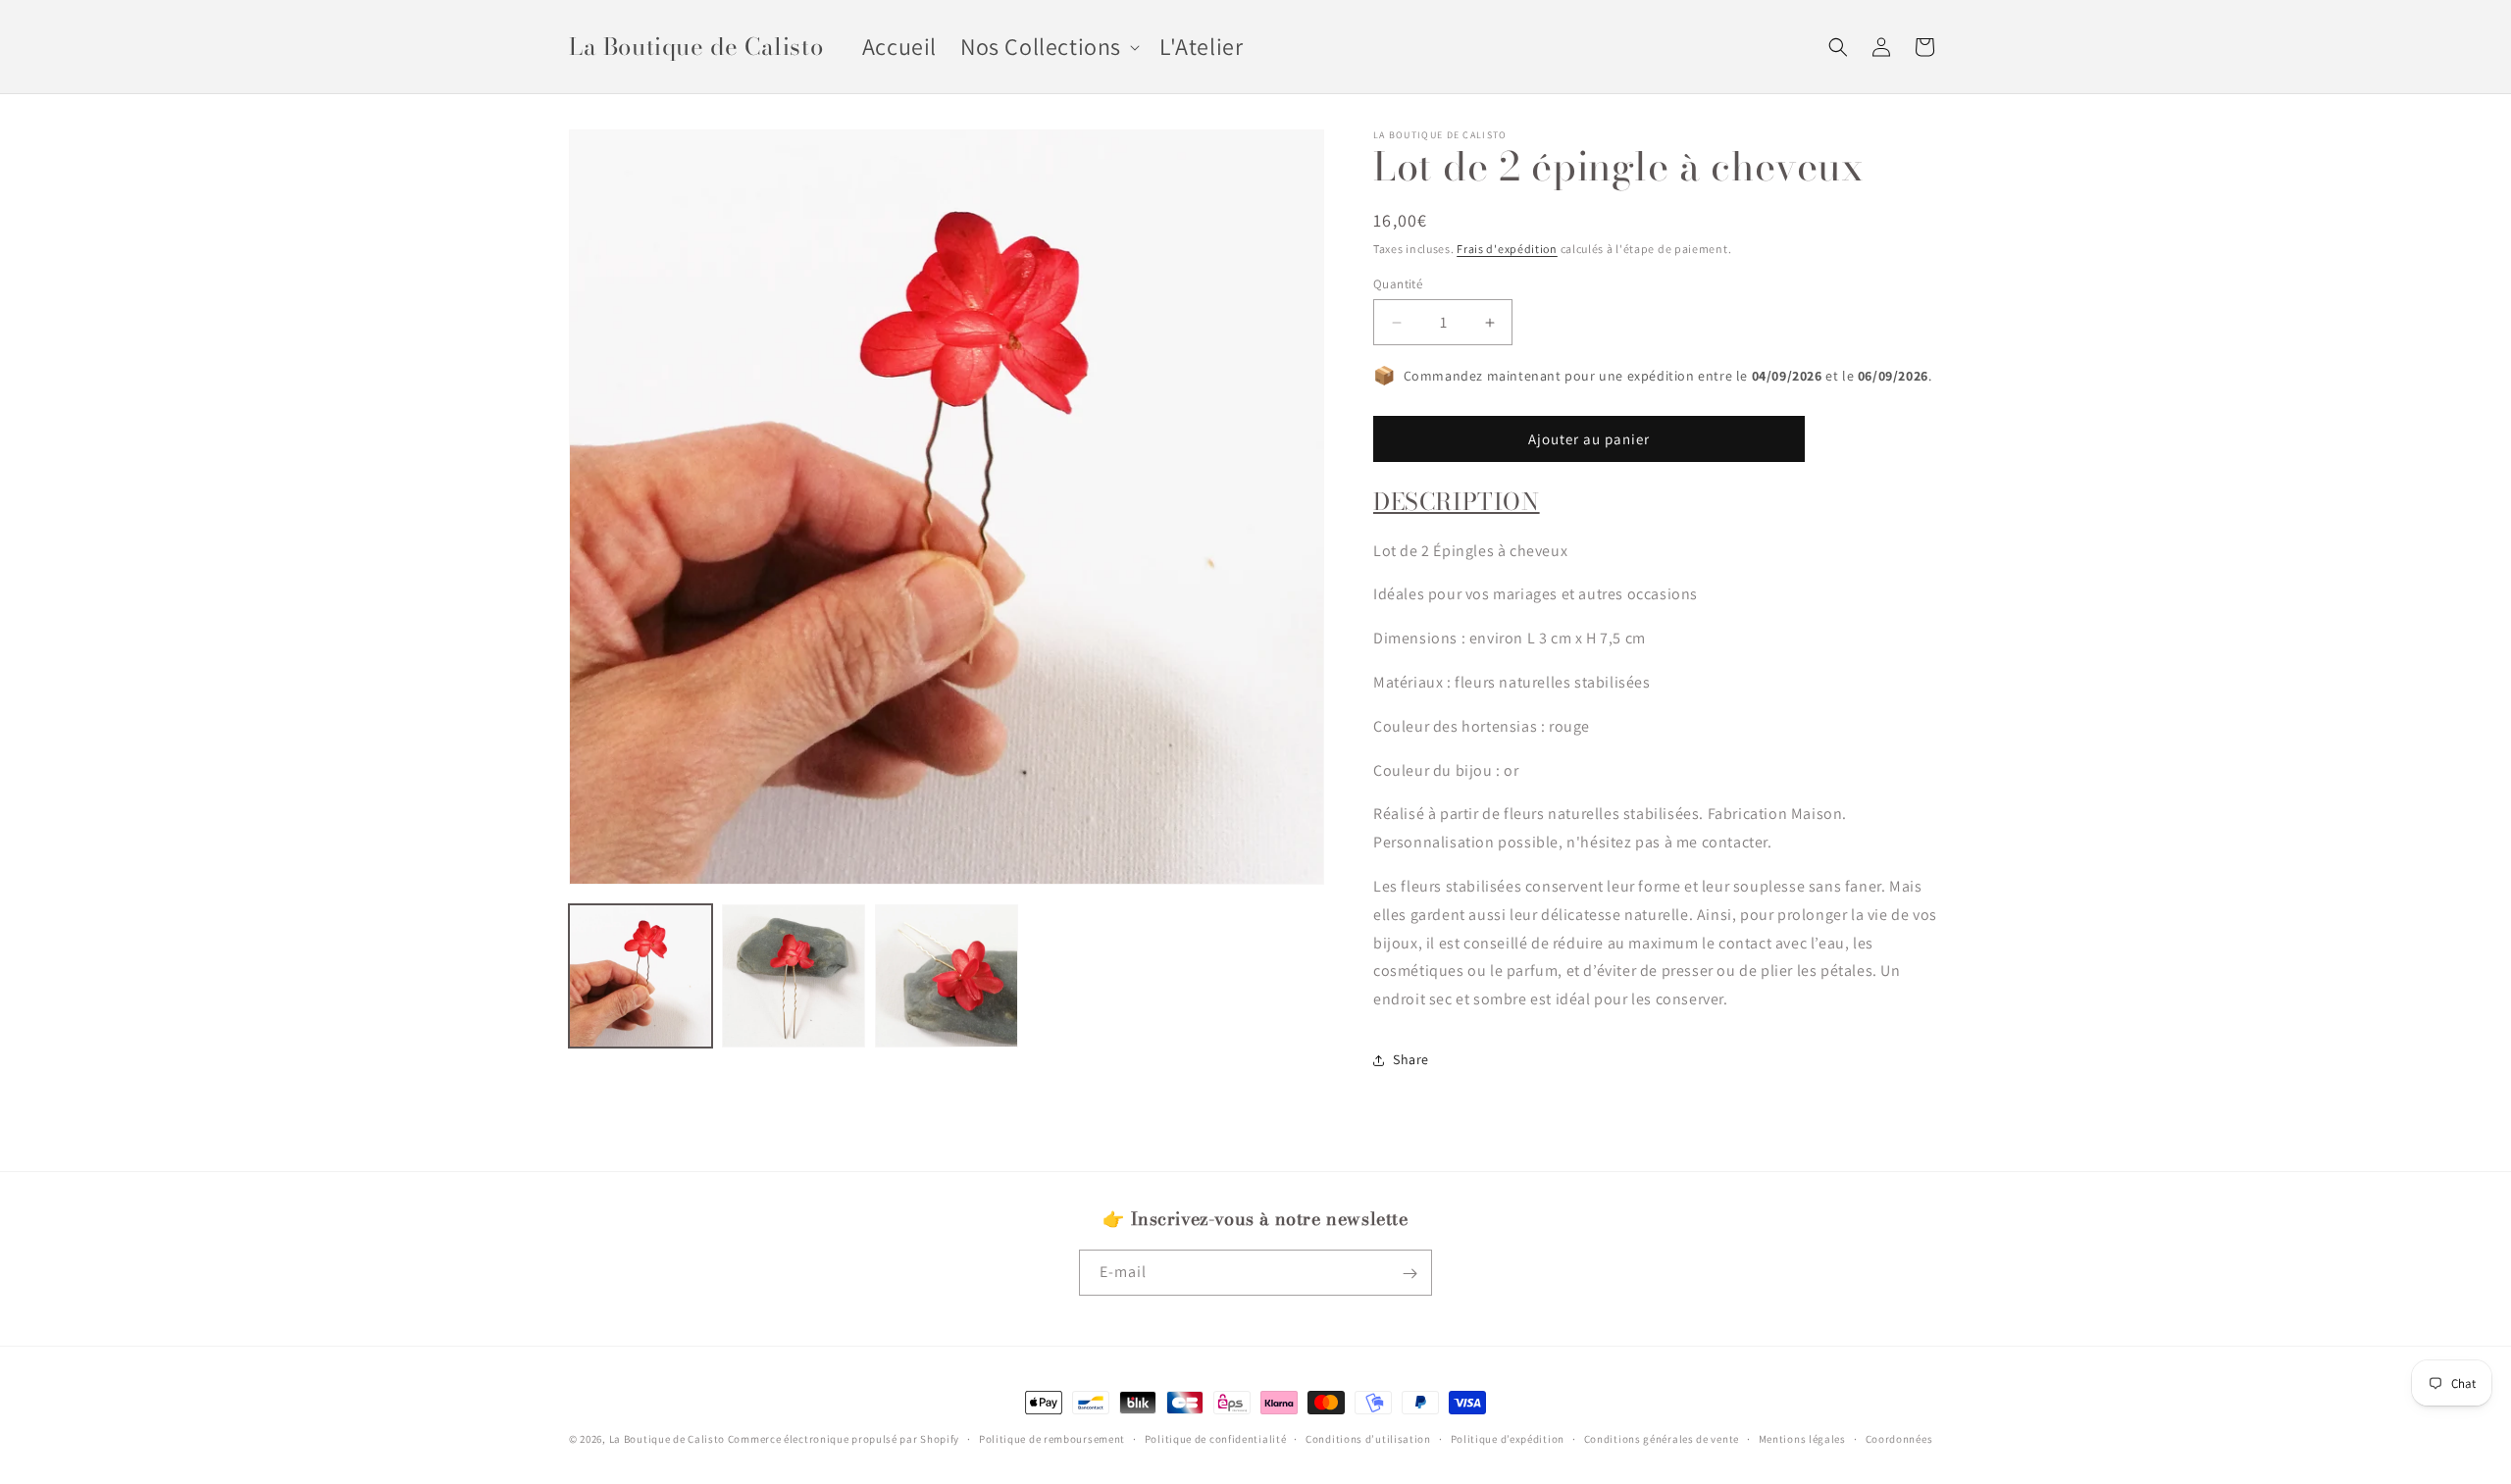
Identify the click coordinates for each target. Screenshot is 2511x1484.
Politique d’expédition (1508, 1438)
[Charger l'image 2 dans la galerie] (794, 976)
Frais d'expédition (1507, 249)
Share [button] (1411, 1060)
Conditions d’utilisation (1368, 1438)
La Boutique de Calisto (667, 1439)
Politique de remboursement (1052, 1438)
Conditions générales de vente (1662, 1438)
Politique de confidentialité (1216, 1438)
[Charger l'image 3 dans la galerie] (947, 976)
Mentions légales (1802, 1438)
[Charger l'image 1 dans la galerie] (641, 976)
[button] (1048, 47)
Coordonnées (1899, 1438)
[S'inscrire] (1409, 1274)
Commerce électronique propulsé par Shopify (844, 1439)
